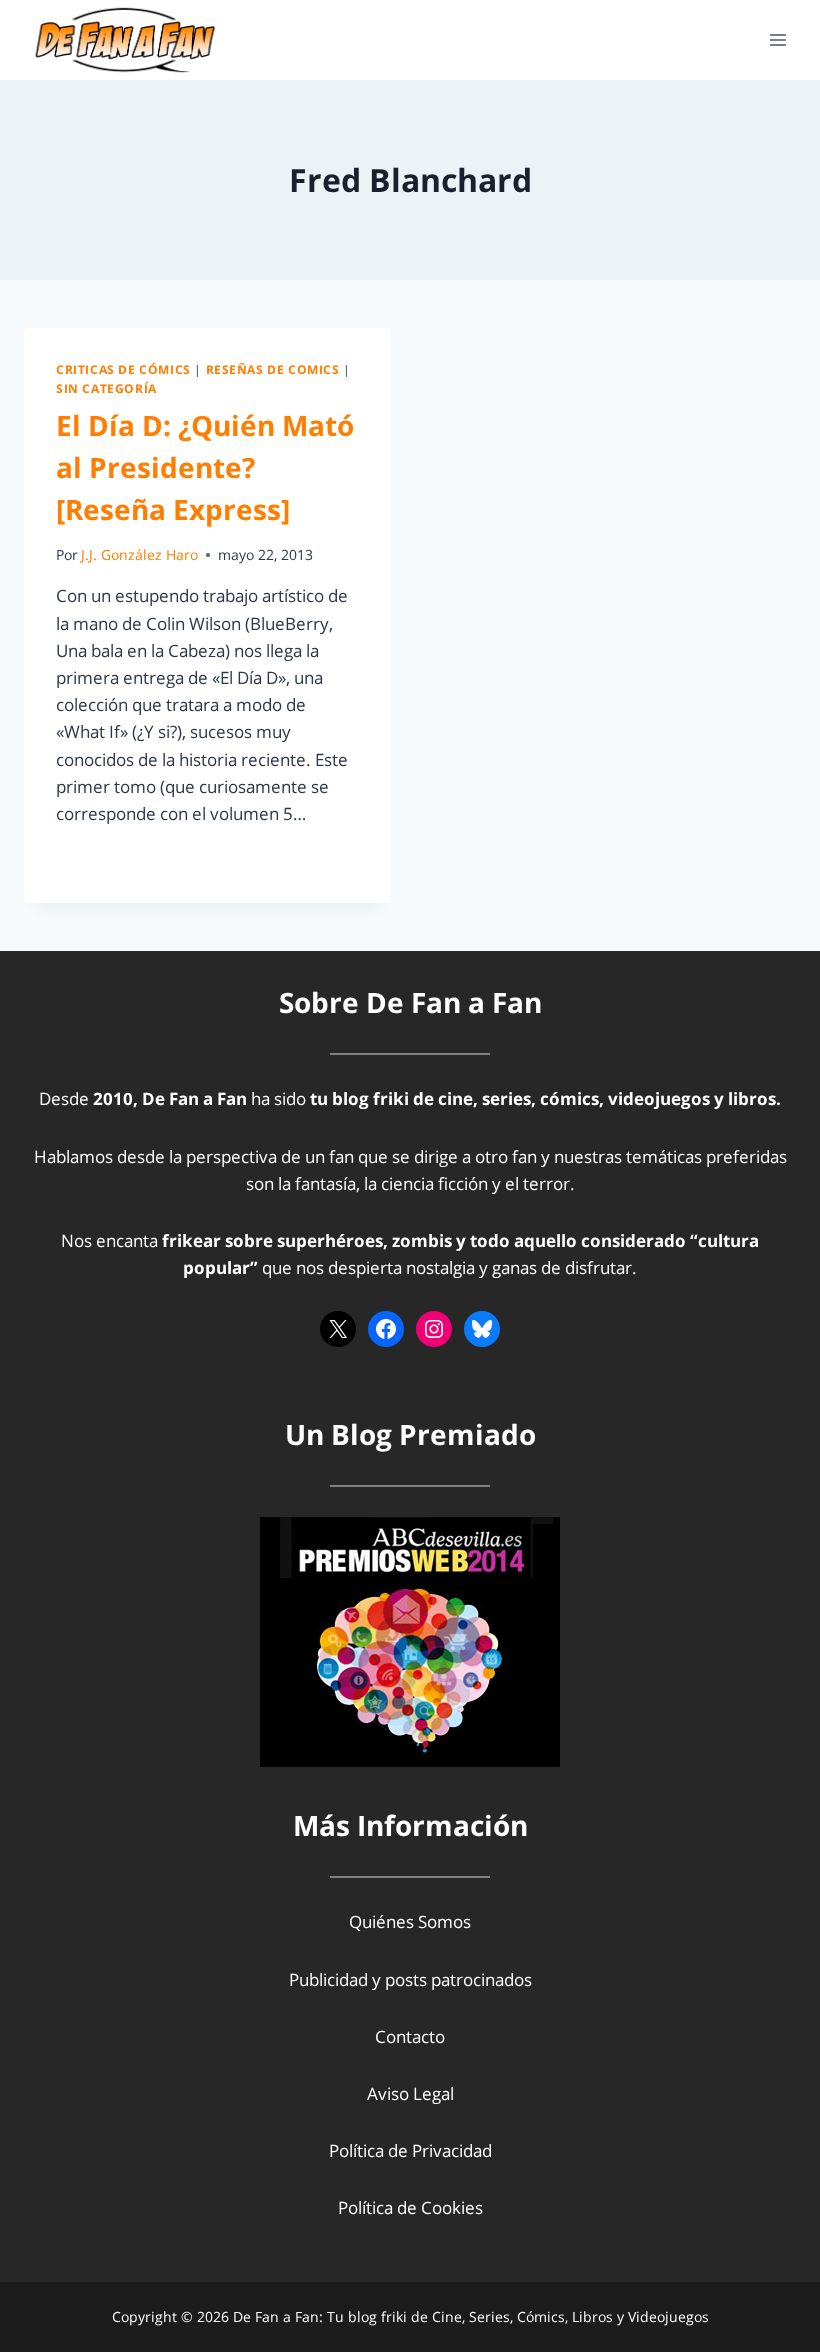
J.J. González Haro (139, 554)
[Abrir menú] (777, 39)
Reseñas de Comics (273, 369)
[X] (338, 1329)
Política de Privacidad (410, 2150)
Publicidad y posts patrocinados (410, 1979)
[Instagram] (434, 1329)
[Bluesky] (482, 1329)
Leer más (103, 858)
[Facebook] (386, 1329)
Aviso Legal (410, 2093)
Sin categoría (106, 388)
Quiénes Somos (410, 1921)
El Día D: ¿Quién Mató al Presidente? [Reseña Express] (205, 467)
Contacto (410, 2036)
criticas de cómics (123, 369)
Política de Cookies (410, 2207)
